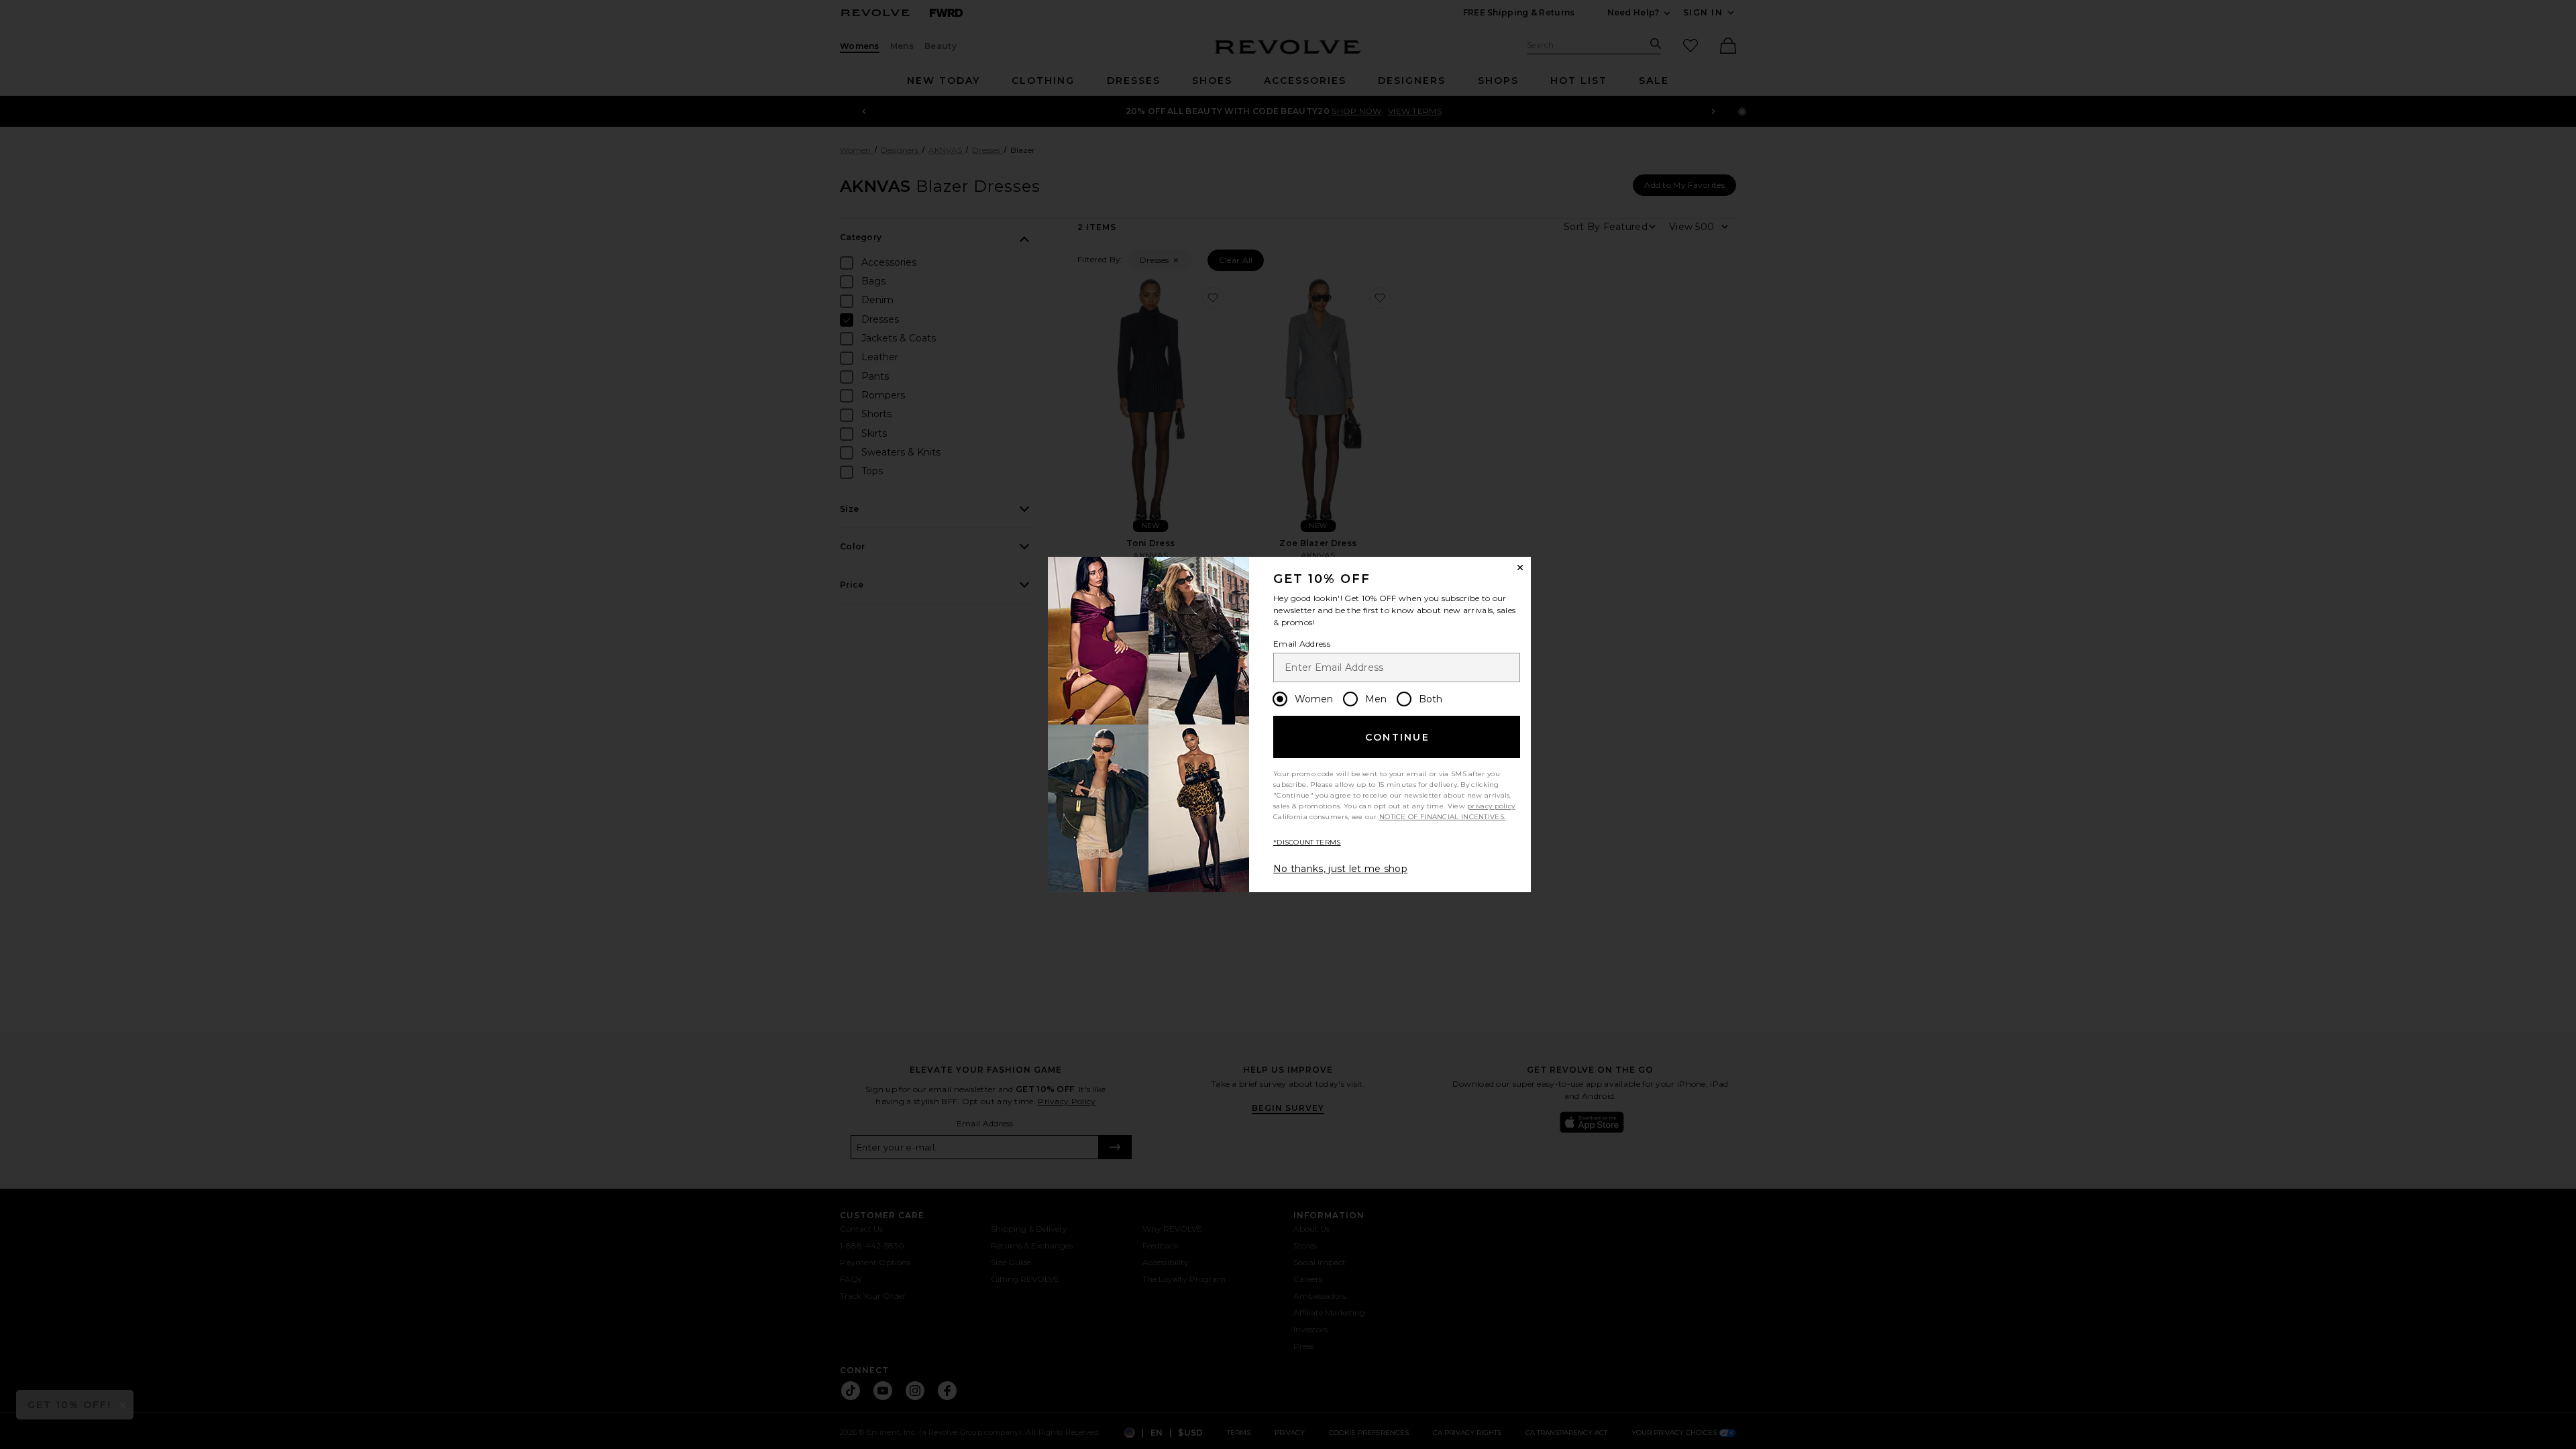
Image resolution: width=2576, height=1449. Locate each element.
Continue (1397, 737)
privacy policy (1491, 806)
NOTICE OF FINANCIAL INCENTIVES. (1442, 817)
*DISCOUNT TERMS (1307, 842)
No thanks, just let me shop (1340, 869)
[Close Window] (1520, 568)
